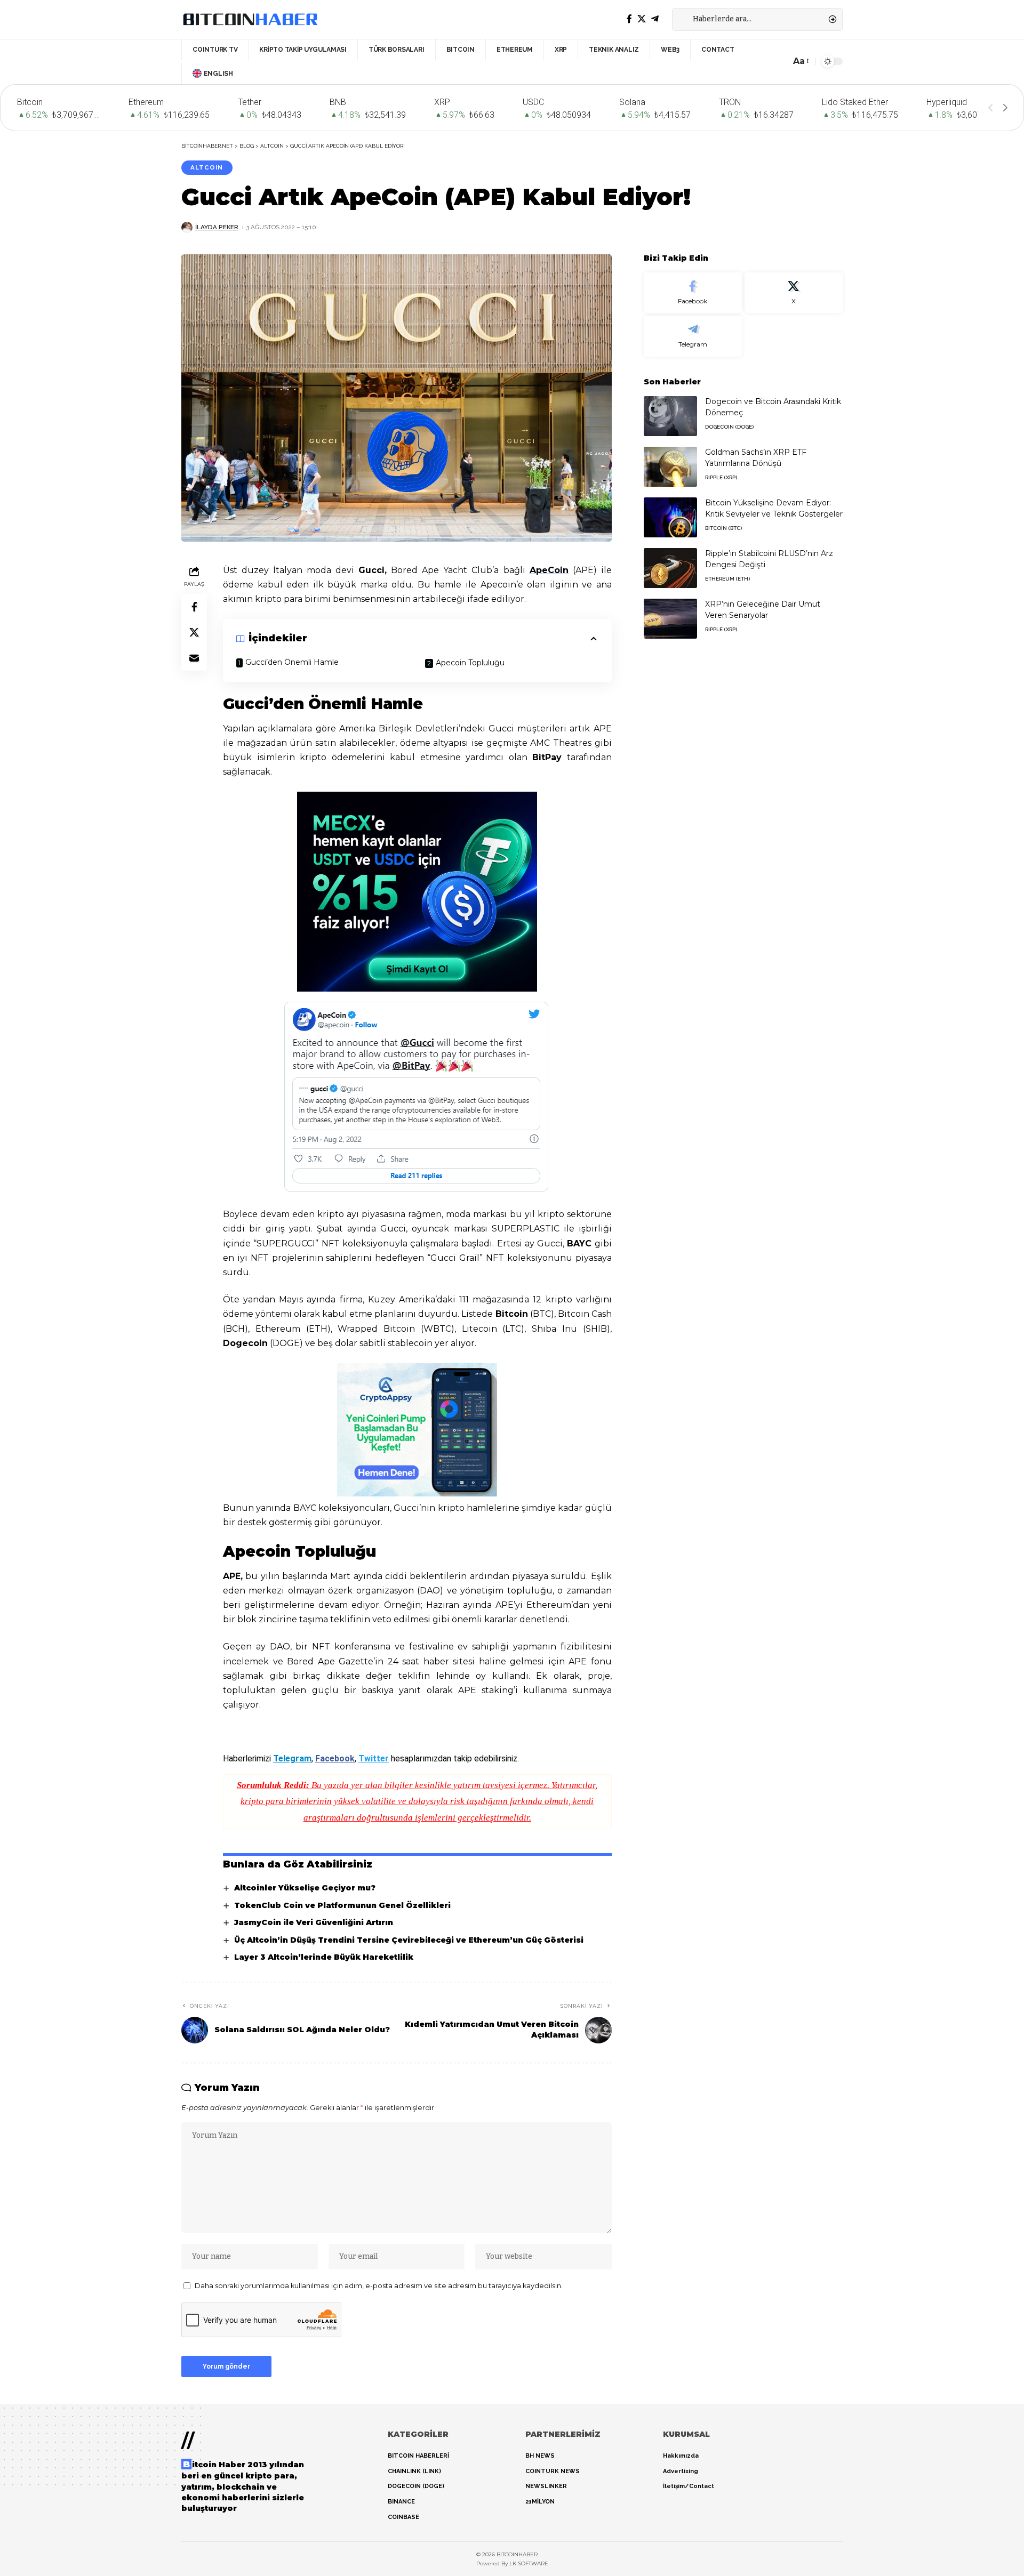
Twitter (374, 1758)
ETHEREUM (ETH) (727, 579)
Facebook (335, 1758)
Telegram (292, 1758)
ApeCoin (549, 570)
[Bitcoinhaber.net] (250, 19)
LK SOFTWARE (529, 2563)
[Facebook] (629, 19)
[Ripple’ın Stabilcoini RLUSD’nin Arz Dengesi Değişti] (670, 568)
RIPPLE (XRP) (721, 477)
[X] (642, 19)
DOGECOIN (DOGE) (729, 427)
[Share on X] (194, 632)
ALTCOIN (207, 167)
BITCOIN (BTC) (723, 528)
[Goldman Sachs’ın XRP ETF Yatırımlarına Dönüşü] (670, 467)
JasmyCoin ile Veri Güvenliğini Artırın (314, 1922)
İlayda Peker (217, 227)
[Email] (194, 657)
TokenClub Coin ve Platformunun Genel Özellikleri (342, 1905)
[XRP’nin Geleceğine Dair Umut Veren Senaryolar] (670, 619)
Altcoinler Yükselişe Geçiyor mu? (305, 1888)
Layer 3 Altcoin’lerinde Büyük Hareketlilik (324, 1957)
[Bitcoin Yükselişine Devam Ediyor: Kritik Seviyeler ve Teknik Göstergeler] (670, 517)
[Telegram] (655, 19)
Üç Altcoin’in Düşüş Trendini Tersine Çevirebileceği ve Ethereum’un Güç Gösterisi (409, 1940)
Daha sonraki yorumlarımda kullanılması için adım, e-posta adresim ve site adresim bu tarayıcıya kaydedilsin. (379, 2286)
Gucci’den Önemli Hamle (292, 662)
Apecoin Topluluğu (470, 663)
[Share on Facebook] (194, 606)
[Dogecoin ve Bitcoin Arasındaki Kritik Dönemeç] (670, 416)
